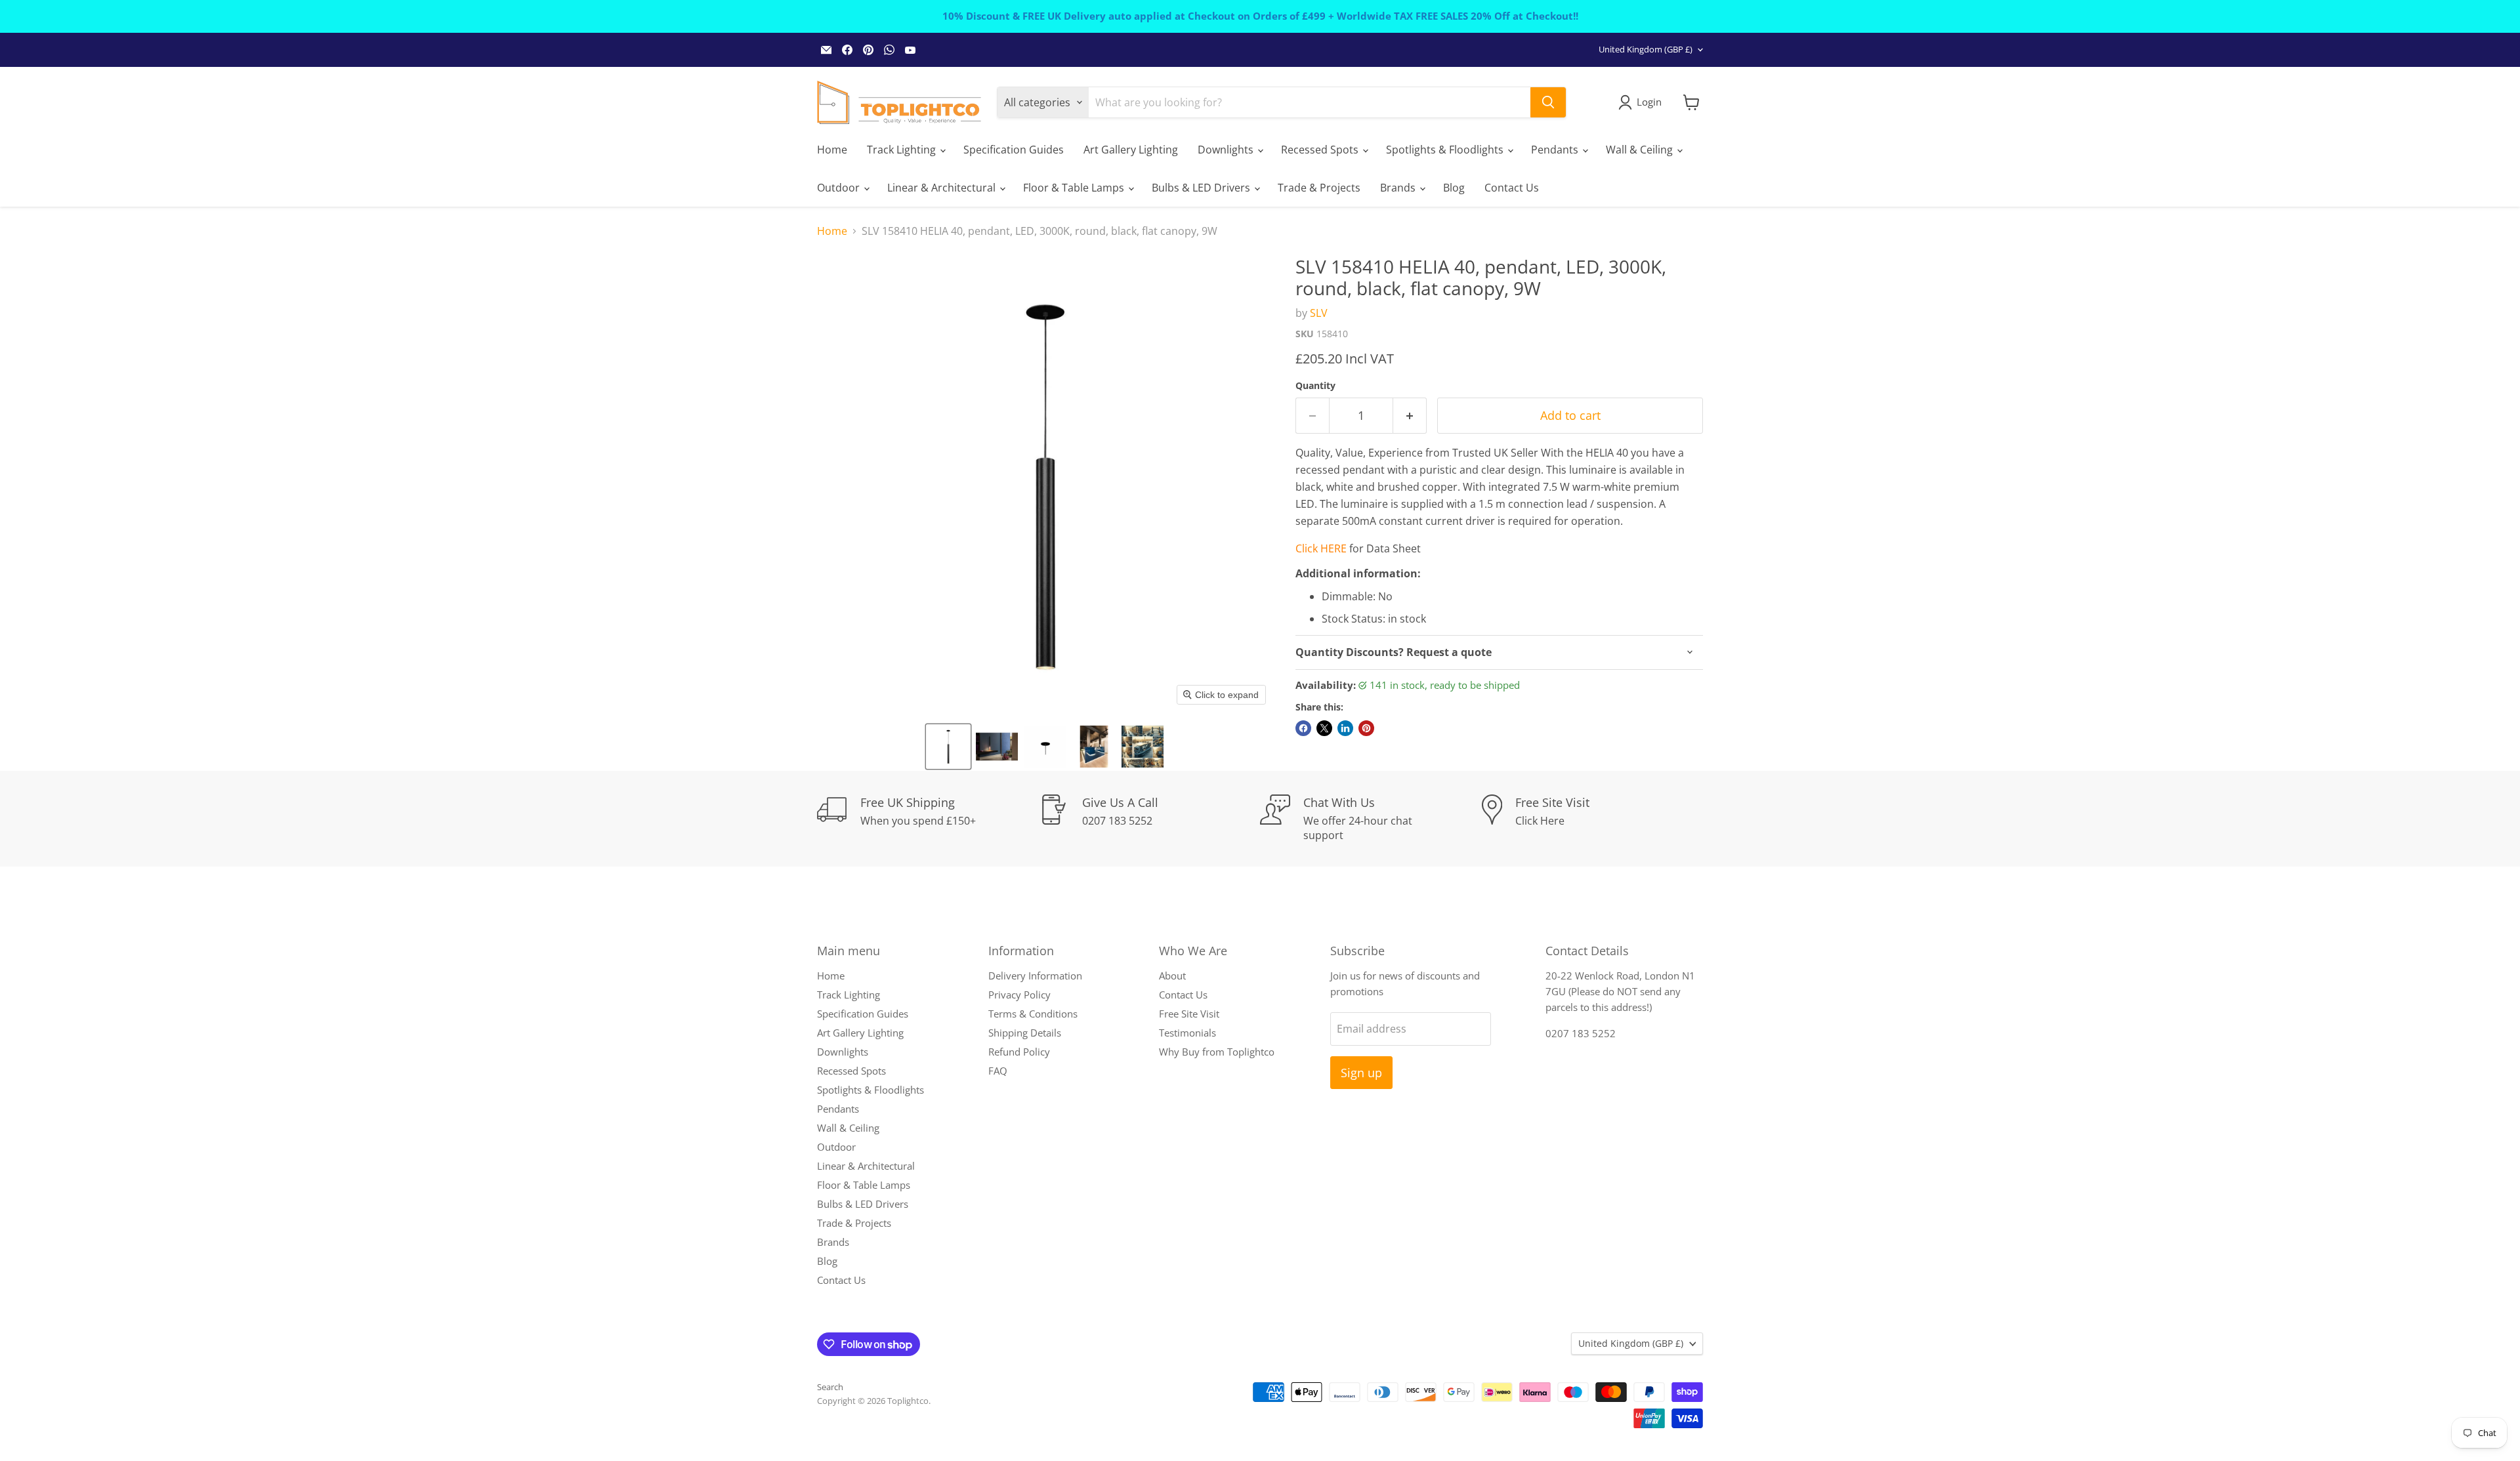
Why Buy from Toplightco (1217, 1052)
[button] (948, 747)
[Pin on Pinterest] (1366, 728)
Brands (1399, 188)
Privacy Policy (1019, 995)
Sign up (1361, 1073)
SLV (1319, 313)
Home (832, 150)
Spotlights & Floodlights (1446, 150)
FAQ (998, 1071)
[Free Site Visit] (1593, 819)
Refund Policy (1019, 1052)
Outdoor (840, 188)
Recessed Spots (1321, 150)
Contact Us (1512, 188)
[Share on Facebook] (1303, 728)
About (1172, 976)
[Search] (1548, 102)
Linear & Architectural (943, 188)
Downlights (1227, 150)
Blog (1454, 188)
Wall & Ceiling (1641, 150)
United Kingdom (1646, 49)
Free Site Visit (1189, 1014)
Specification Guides (1014, 150)
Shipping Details (1025, 1033)
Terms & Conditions (1033, 1014)
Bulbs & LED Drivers (1202, 188)
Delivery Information (1035, 976)
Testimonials (1187, 1033)
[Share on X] (1324, 728)
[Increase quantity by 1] (1410, 416)
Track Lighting (903, 150)
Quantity (1315, 386)
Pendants (1556, 150)
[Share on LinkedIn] (1345, 728)
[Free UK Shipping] (928, 819)
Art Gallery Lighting (1131, 150)
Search (830, 1387)
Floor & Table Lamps (1075, 188)
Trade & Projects (1319, 188)
